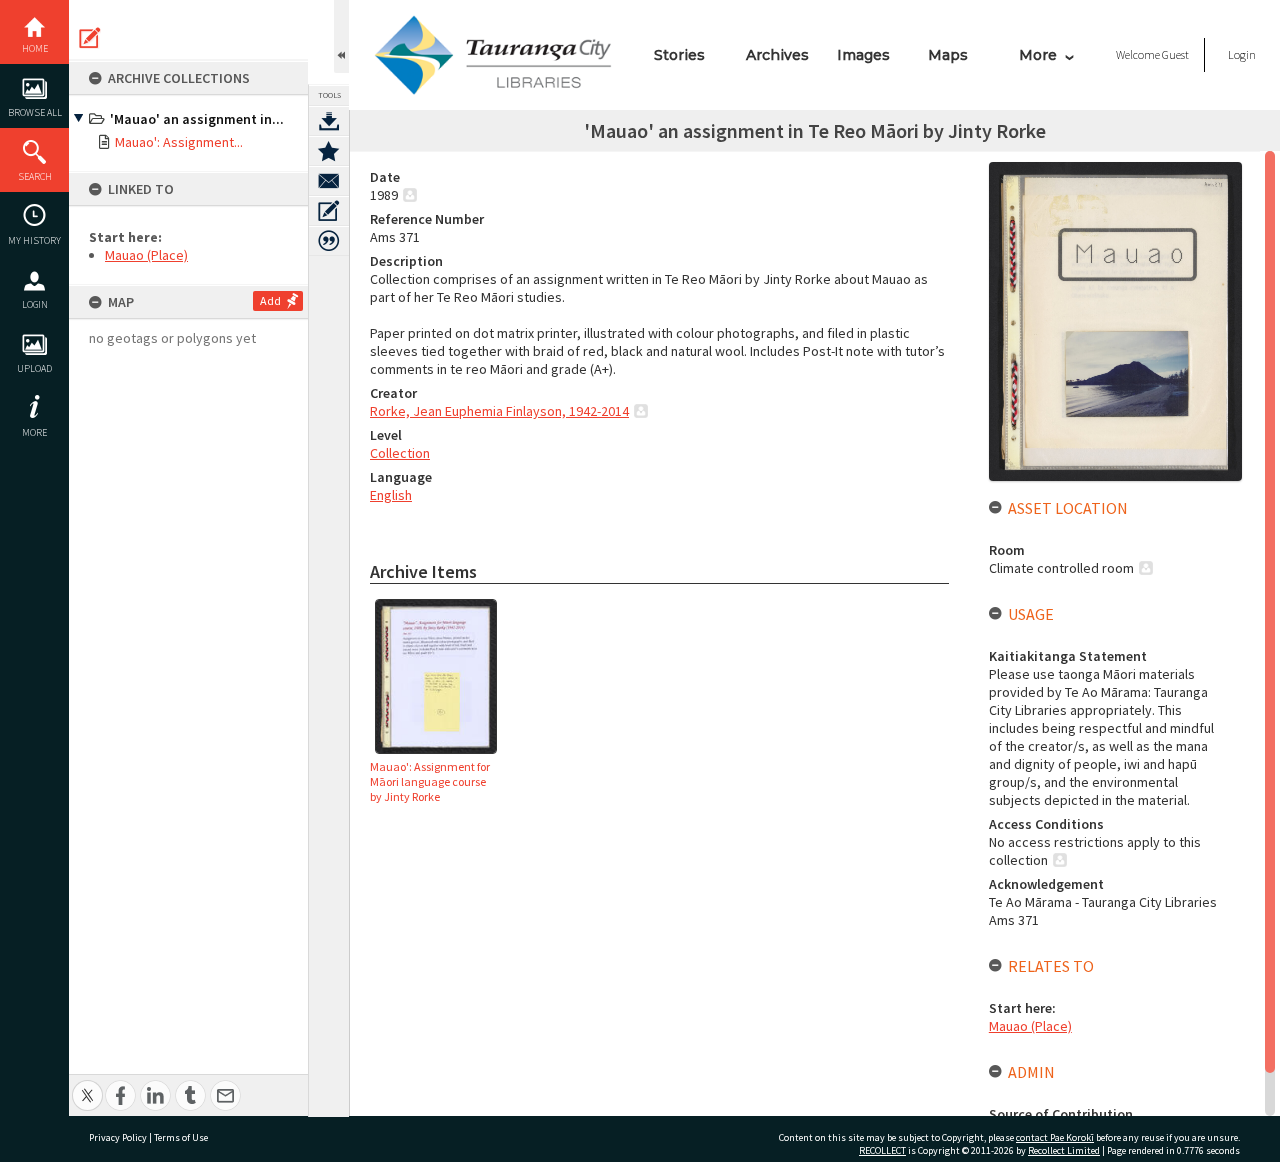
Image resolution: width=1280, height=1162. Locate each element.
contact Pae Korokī (1055, 1137)
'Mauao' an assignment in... (197, 119)
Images (863, 55)
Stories (679, 55)
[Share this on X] (87, 1084)
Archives (777, 55)
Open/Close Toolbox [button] (341, 36)
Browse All (35, 112)
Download (329, 121)
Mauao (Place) (146, 255)
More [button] (34, 432)
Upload (34, 368)
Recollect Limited (1064, 1150)
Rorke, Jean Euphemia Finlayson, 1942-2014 (499, 411)
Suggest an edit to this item (90, 38)
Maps (948, 55)
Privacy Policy (118, 1137)
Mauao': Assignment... (179, 142)
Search (35, 176)
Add (270, 300)
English (391, 495)
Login (35, 304)
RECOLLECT (882, 1150)
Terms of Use (181, 1137)
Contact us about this (329, 181)
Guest (1175, 54)
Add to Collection (329, 151)
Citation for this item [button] (329, 241)
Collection (400, 453)
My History (34, 240)
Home (35, 48)
